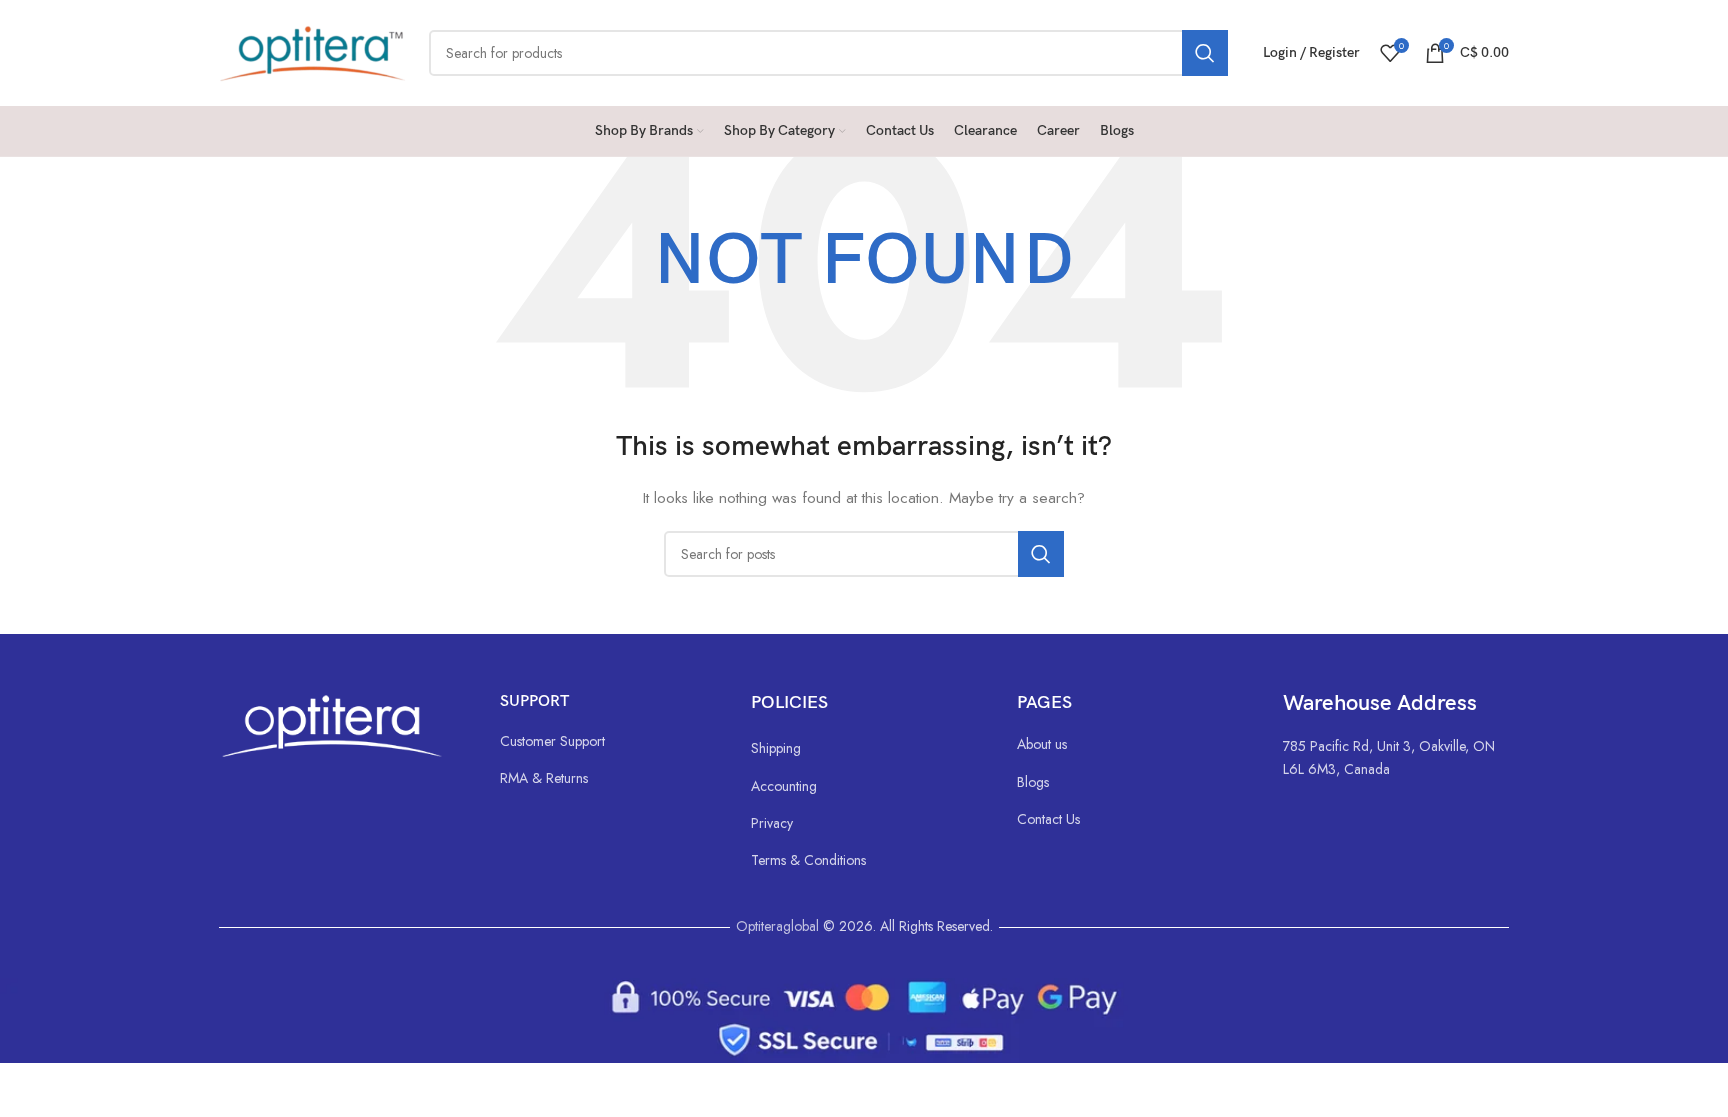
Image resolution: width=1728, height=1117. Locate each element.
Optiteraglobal (777, 926)
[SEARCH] (1205, 53)
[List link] (605, 741)
